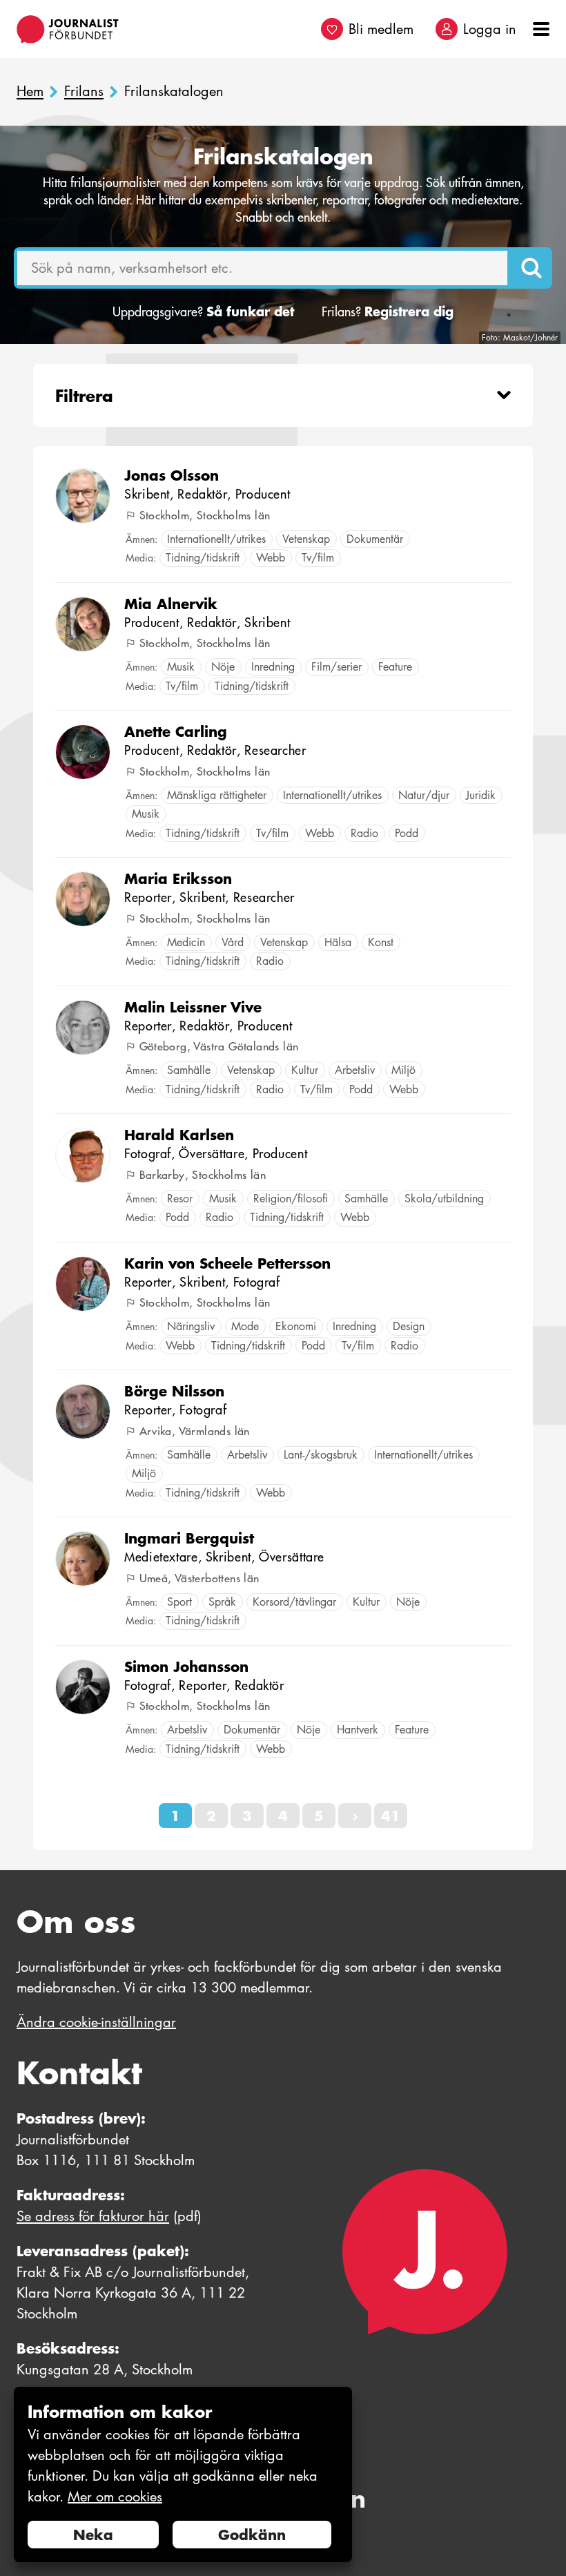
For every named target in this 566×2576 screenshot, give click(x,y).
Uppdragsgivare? (203, 312)
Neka (93, 2535)
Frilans (84, 92)
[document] (183, 2475)
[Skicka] (531, 268)
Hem (30, 92)
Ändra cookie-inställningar (96, 2022)
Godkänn (252, 2535)
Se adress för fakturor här (93, 2216)
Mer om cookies (115, 2497)
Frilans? (388, 312)
